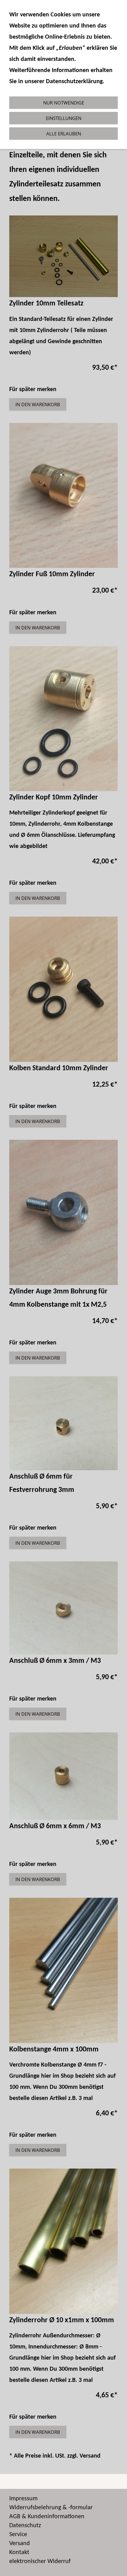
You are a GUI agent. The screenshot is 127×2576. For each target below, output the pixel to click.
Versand (90, 2456)
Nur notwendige (64, 103)
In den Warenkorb (38, 404)
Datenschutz (25, 2526)
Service (18, 2535)
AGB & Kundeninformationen (47, 2517)
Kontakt (19, 2553)
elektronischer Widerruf (40, 2561)
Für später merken (33, 390)
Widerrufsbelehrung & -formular (51, 2508)
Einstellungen (64, 118)
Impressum (23, 2499)
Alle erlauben (64, 134)
